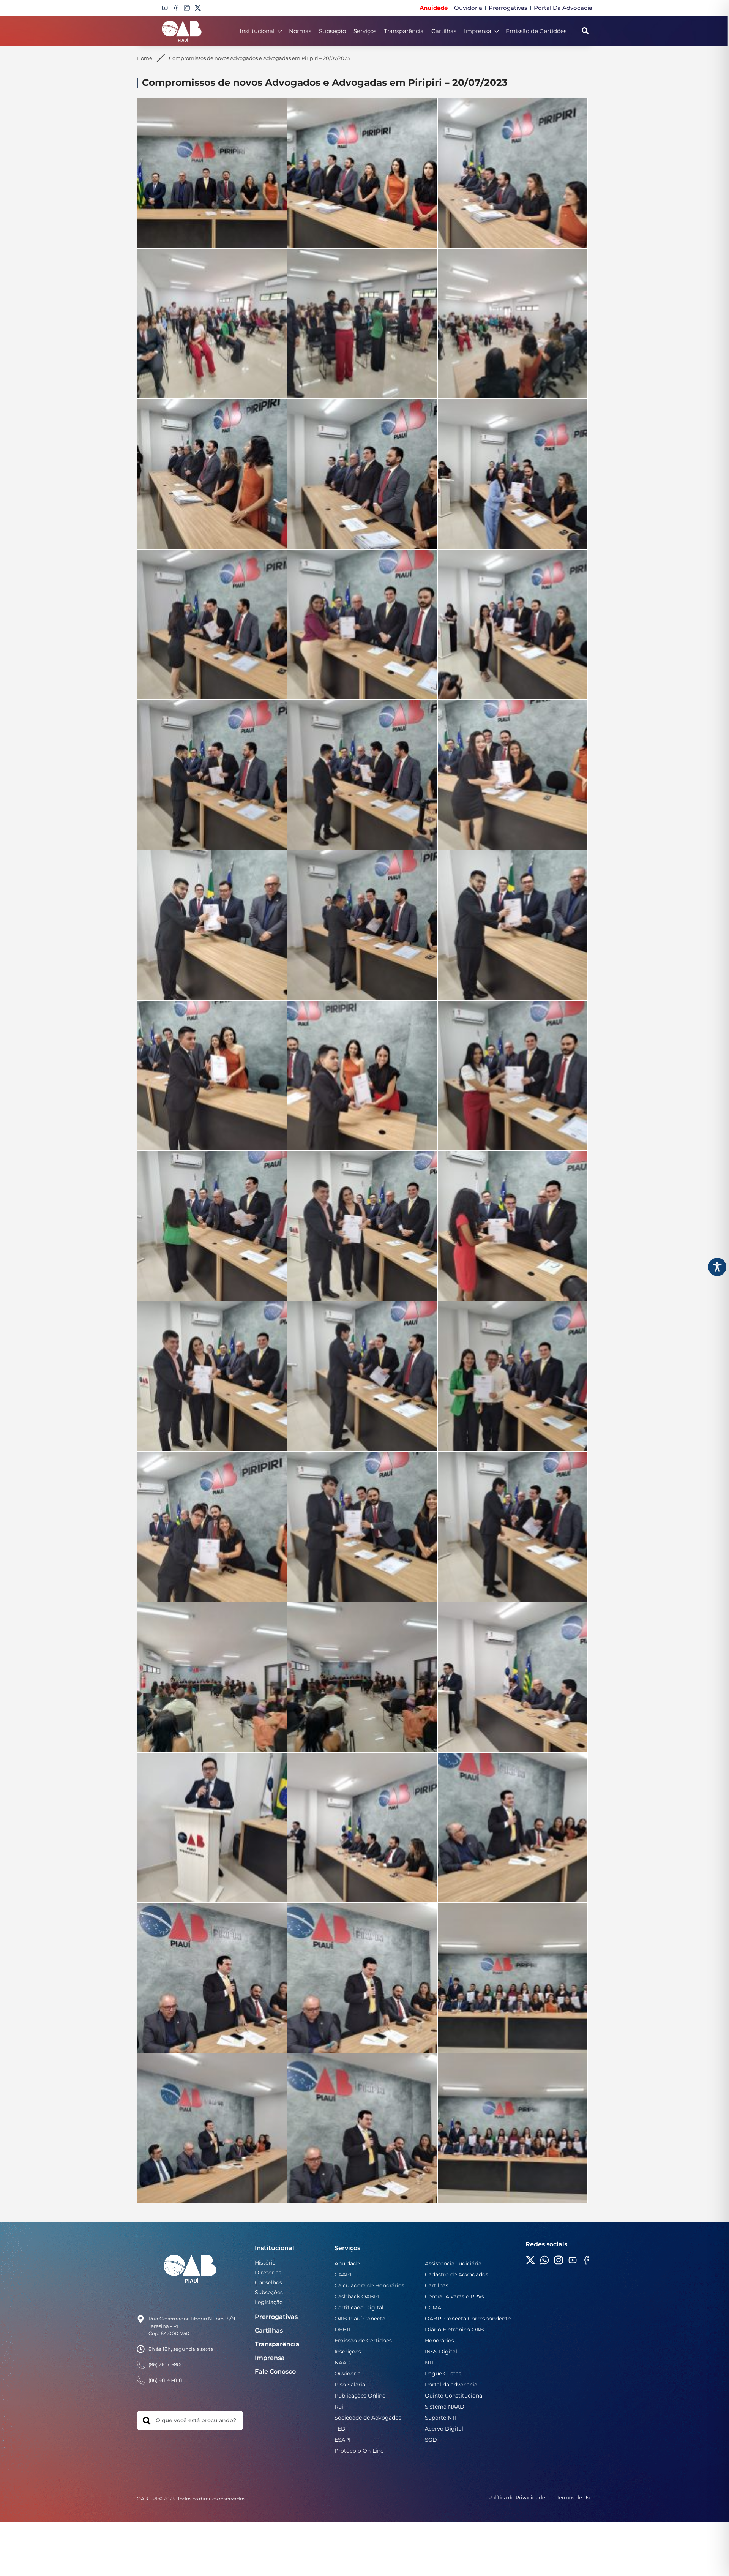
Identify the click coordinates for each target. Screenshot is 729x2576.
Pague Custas (443, 2374)
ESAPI (342, 2440)
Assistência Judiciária (453, 2263)
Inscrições (348, 2352)
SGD (431, 2440)
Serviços (365, 31)
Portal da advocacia (451, 2385)
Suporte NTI (441, 2418)
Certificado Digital (359, 2308)
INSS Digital (441, 2352)
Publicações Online (360, 2396)
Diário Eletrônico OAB (454, 2330)
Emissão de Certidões (536, 31)
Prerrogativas (276, 2317)
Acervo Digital (444, 2429)
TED (340, 2429)
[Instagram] (187, 8)
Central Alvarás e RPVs (454, 2296)
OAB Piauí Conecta (360, 2319)
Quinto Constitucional (454, 2396)
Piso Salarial (351, 2385)
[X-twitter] (198, 8)
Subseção (332, 31)
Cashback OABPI (357, 2296)
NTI (429, 2363)
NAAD (343, 2363)
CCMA (433, 2308)
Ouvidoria (348, 2374)
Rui (339, 2407)
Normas (300, 31)
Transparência (404, 31)
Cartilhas (444, 31)
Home (144, 58)
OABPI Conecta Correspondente (468, 2319)
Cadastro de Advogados (457, 2274)
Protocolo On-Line (359, 2451)
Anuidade (347, 2263)
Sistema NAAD (445, 2407)
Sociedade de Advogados (368, 2418)
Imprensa (478, 31)
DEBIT (343, 2330)
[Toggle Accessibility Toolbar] (717, 1267)
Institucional (257, 31)
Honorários (439, 2341)
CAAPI (343, 2274)
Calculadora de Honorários (369, 2285)
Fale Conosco (275, 2371)
